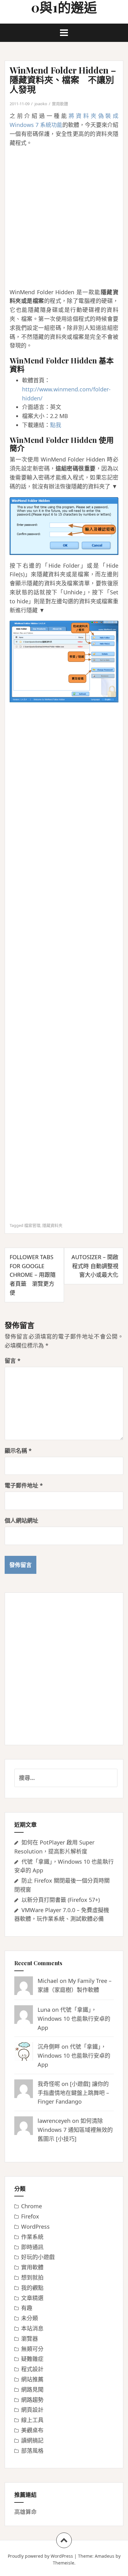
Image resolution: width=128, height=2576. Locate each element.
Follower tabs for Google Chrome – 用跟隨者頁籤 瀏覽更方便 (33, 1275)
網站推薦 (32, 2379)
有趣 (27, 2308)
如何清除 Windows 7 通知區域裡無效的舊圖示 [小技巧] (75, 2130)
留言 (13, 1361)
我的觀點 (32, 2288)
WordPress (35, 2227)
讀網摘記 (32, 2440)
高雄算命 (25, 2512)
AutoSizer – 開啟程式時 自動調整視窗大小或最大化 (95, 1266)
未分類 (30, 2318)
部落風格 (32, 2451)
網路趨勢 (32, 2400)
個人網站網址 (21, 1520)
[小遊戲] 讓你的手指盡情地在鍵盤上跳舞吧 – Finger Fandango (73, 2093)
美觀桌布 (32, 2430)
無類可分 (32, 2349)
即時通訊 (32, 2247)
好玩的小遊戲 (38, 2257)
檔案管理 (32, 1225)
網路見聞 (32, 2389)
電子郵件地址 (24, 1485)
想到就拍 (32, 2277)
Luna (44, 2010)
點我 (56, 425)
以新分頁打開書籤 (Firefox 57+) (61, 1900)
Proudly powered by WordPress (40, 2556)
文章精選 (32, 2298)
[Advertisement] (64, 218)
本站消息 (32, 2328)
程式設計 (32, 2369)
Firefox (30, 2216)
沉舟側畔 (49, 2047)
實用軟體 (60, 104)
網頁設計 (32, 2410)
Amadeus (105, 2556)
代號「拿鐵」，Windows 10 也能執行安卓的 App (74, 2019)
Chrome (32, 2206)
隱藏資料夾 (52, 1225)
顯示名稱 (18, 1451)
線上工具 (32, 2420)
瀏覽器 (30, 2339)
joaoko (41, 104)
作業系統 (32, 2237)
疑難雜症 (32, 2359)
